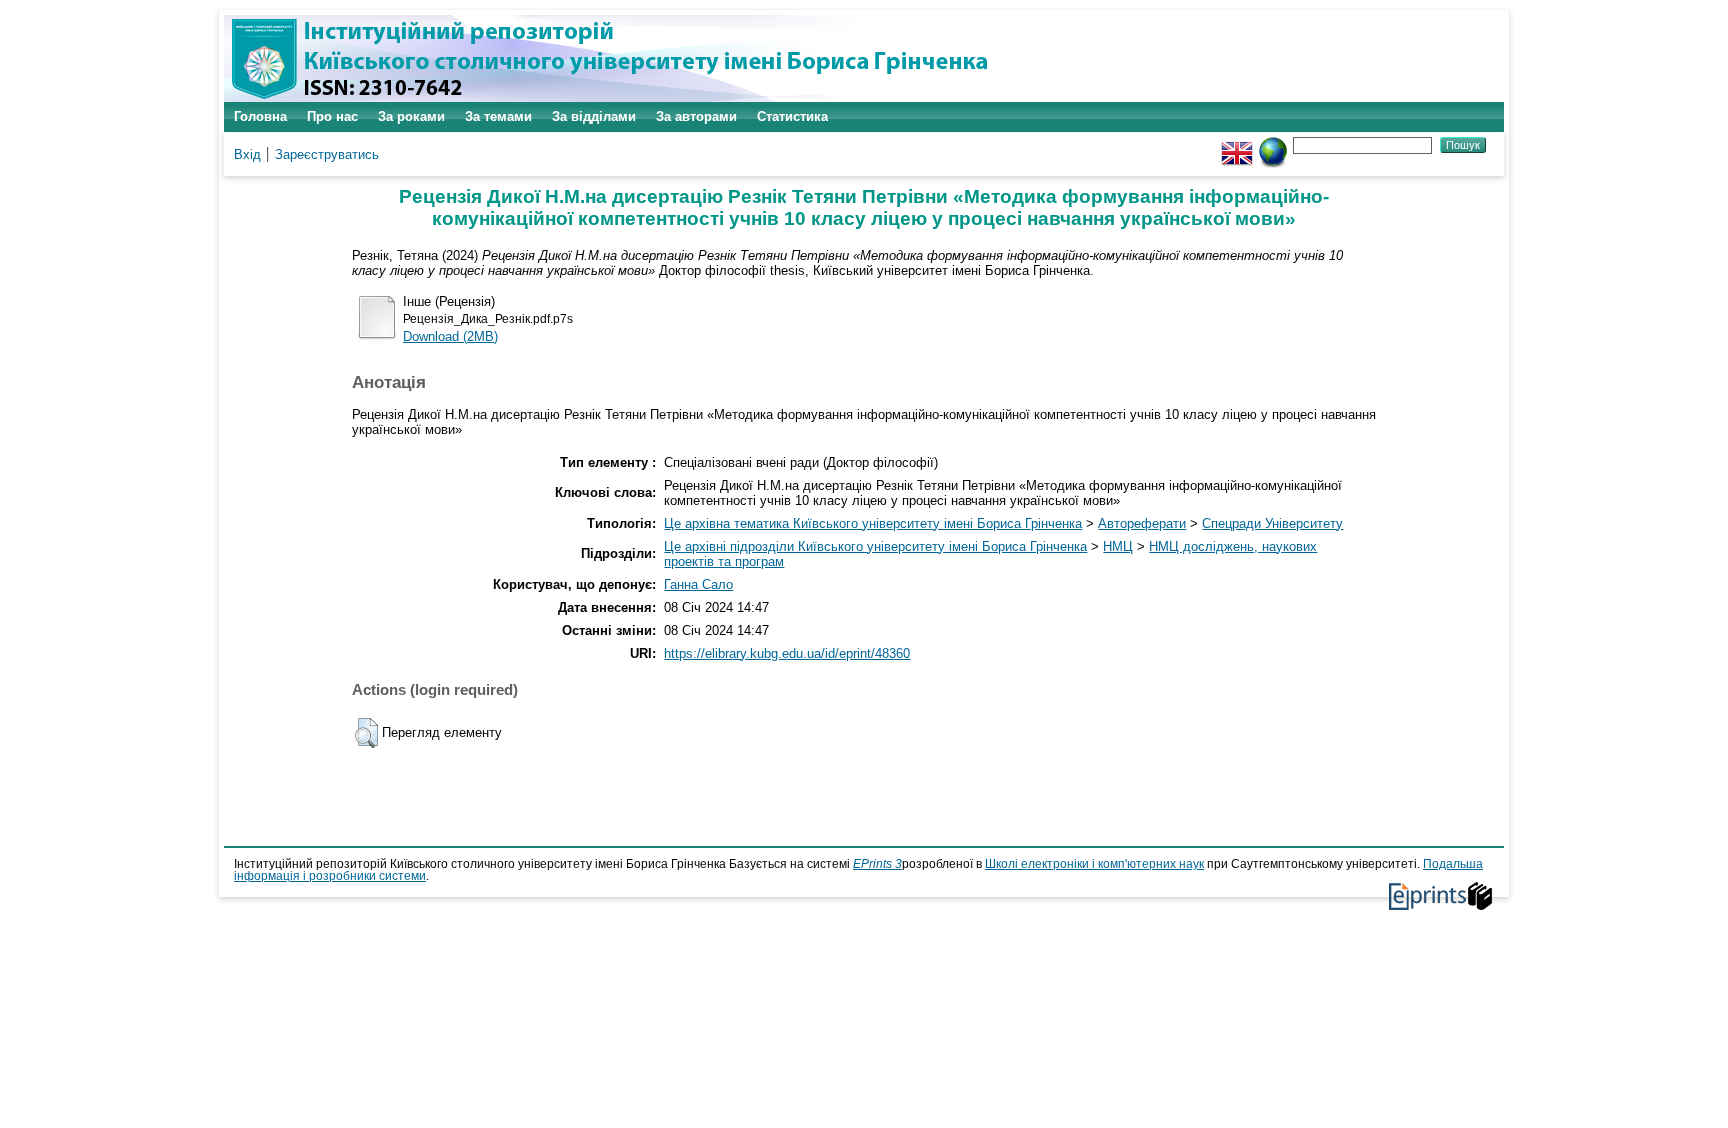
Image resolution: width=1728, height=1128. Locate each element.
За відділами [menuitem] (594, 116)
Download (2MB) (450, 336)
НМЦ (1118, 546)
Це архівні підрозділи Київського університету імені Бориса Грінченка (875, 546)
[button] (366, 733)
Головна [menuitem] (260, 116)
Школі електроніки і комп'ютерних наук (1094, 864)
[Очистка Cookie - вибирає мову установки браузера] (1273, 144)
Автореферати (1142, 523)
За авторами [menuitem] (696, 116)
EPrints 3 (877, 864)
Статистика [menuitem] (792, 116)
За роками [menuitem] (411, 116)
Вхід (247, 154)
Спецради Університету (1272, 523)
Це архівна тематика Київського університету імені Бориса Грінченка (873, 523)
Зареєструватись (327, 154)
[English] (1237, 144)
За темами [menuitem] (498, 116)
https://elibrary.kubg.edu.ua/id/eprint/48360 (787, 653)
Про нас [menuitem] (332, 116)
